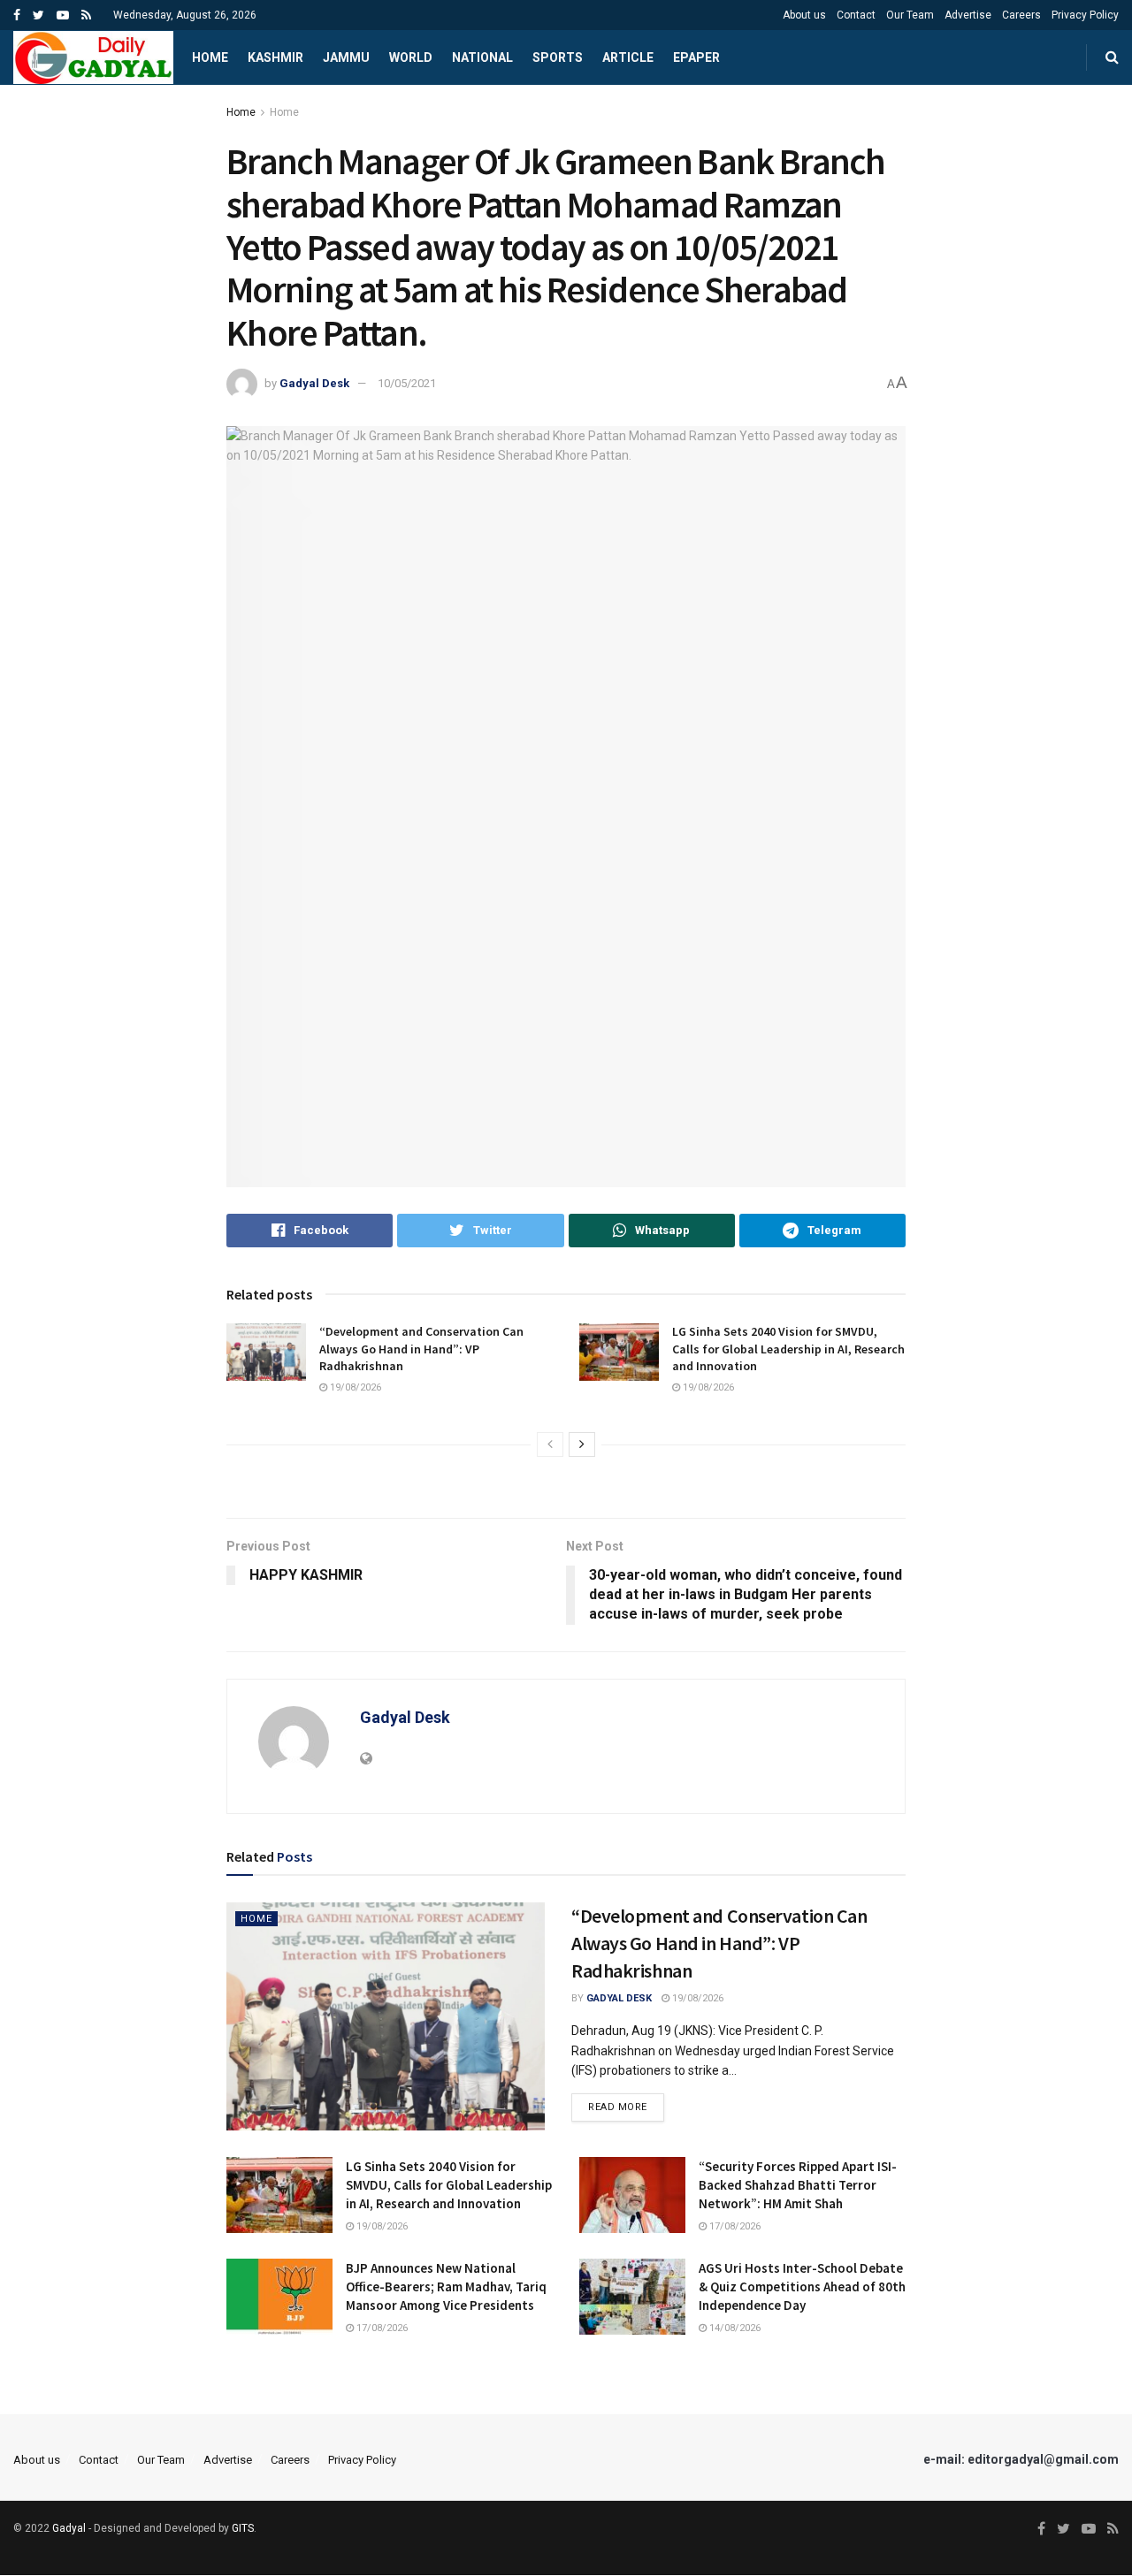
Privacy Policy (1085, 15)
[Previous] (550, 1444)
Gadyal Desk (314, 383)
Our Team (910, 15)
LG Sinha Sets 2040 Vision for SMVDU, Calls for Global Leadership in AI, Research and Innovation (788, 1349)
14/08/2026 (734, 2328)
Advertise (968, 15)
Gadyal (69, 2528)
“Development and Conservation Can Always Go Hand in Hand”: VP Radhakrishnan (421, 1349)
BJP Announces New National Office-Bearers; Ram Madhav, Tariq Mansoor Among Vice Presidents (446, 2286)
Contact (856, 15)
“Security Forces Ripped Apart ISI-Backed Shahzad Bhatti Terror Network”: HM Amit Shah (798, 2185)
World (411, 57)
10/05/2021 (407, 383)
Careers (1021, 15)
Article (628, 57)
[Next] (582, 1444)
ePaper (696, 57)
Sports (558, 57)
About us (804, 15)
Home (210, 57)
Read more (618, 2107)
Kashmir (275, 57)
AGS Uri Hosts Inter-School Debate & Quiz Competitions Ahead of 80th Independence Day (802, 2286)
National (482, 57)
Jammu (346, 57)
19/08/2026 (354, 1387)
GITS (243, 2528)
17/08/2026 (734, 2226)
